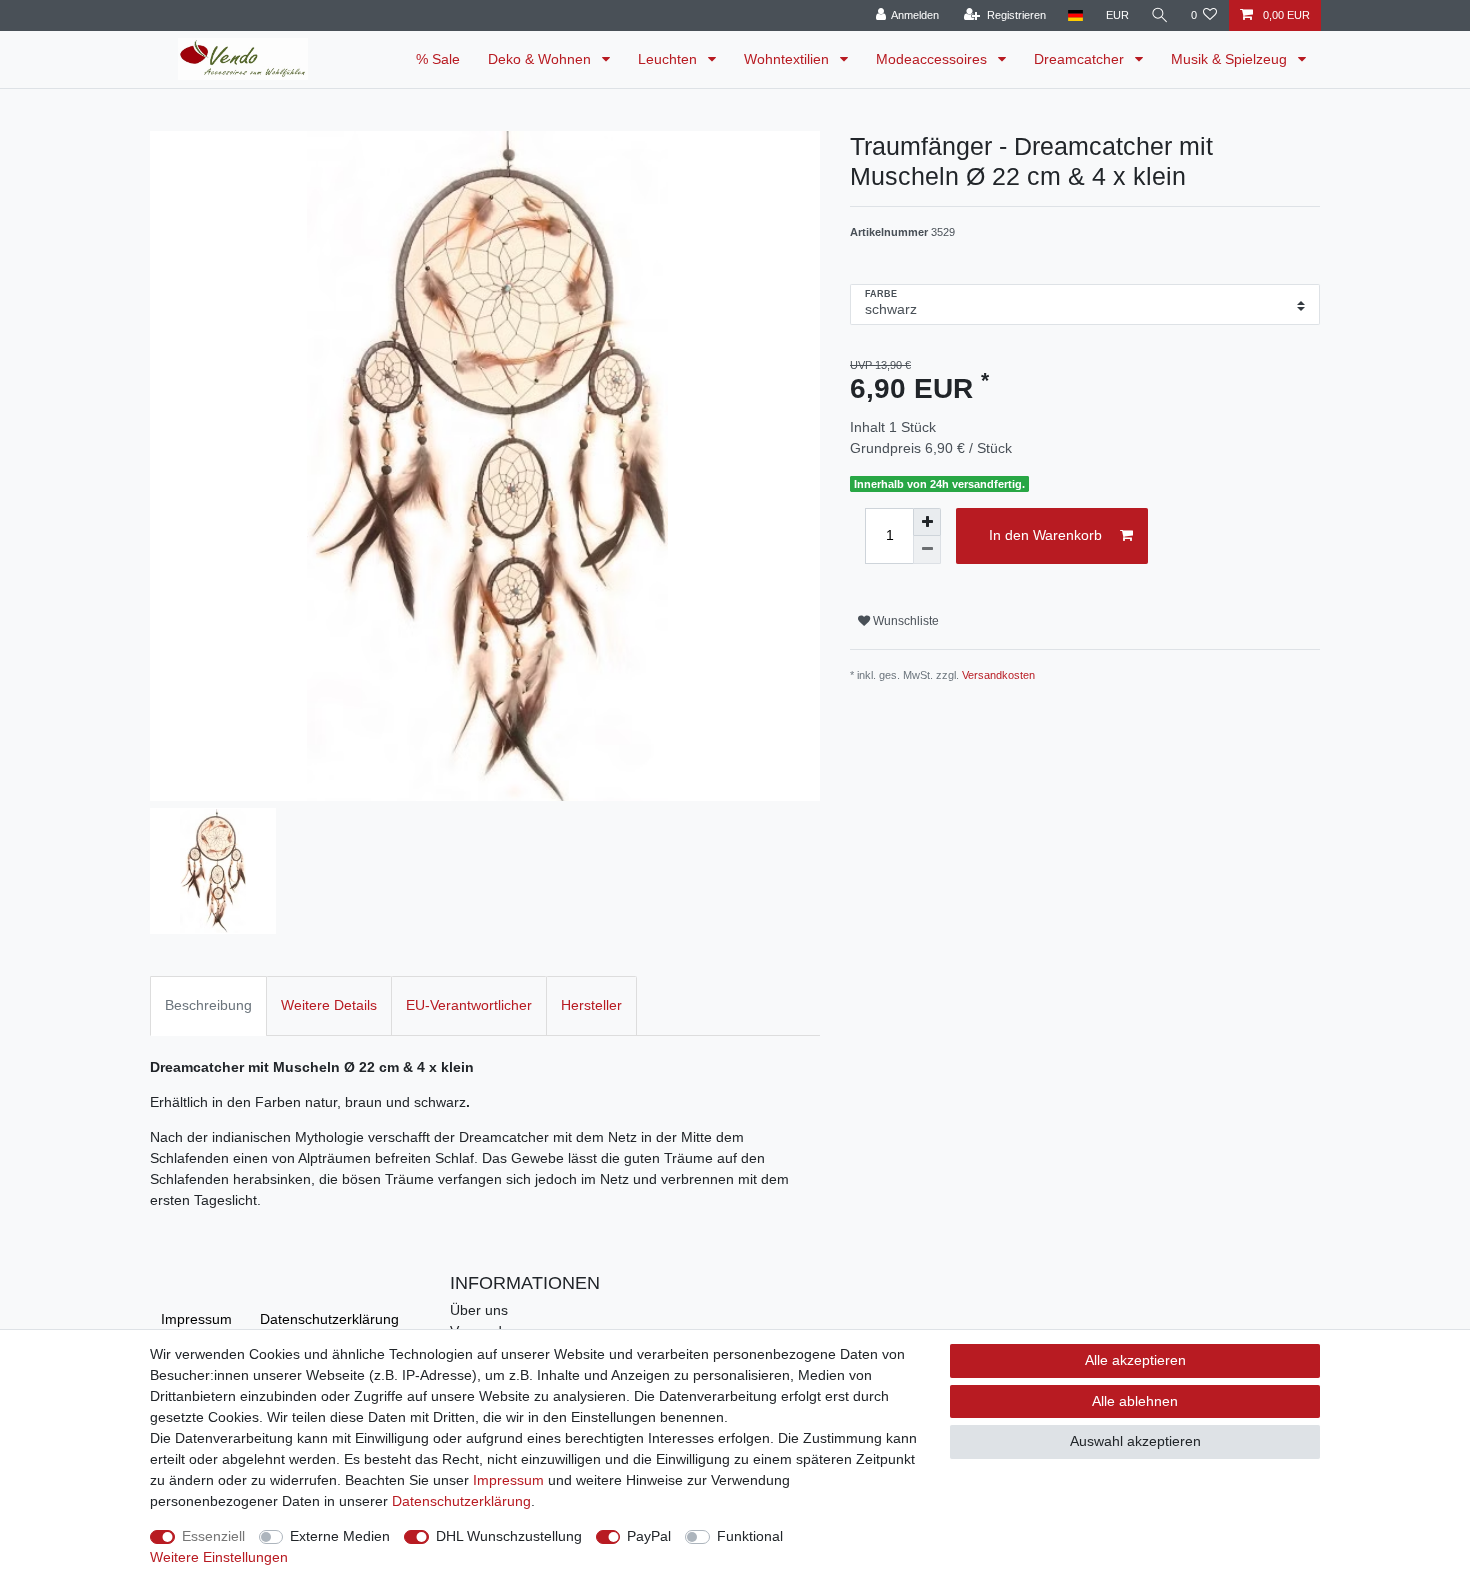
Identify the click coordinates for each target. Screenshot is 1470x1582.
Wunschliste (904, 621)
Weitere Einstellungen (219, 1557)
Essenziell (213, 1536)
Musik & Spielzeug (1231, 59)
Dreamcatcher (1081, 59)
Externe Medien (340, 1536)
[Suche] (1160, 15)
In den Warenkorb (1045, 535)
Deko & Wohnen (541, 59)
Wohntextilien (788, 59)
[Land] (1075, 15)
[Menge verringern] (927, 550)
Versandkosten (998, 675)
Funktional (750, 1536)
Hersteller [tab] (591, 1005)
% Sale (438, 59)
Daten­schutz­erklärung (329, 1319)
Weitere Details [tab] (329, 1005)
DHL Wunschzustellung (509, 1536)
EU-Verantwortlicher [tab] (469, 1005)
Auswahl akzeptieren (1135, 1441)
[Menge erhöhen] (927, 522)
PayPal (649, 1536)
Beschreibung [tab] (208, 1005)
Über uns (479, 1310)
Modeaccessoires (933, 59)
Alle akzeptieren (1135, 1360)
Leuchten (669, 59)
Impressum (196, 1319)
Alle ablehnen (1135, 1401)
